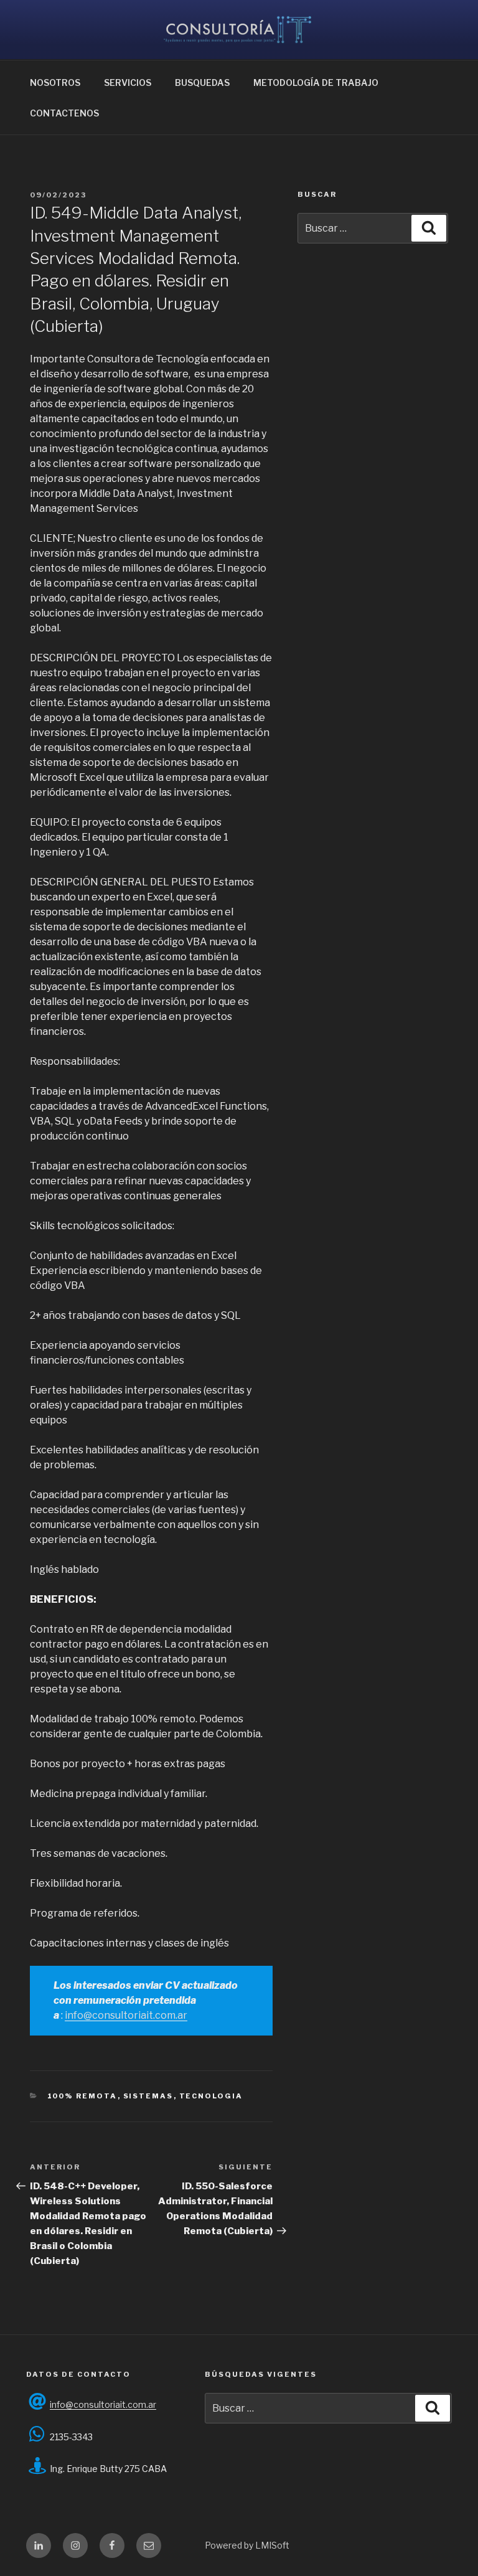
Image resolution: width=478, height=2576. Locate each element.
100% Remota (82, 2096)
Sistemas (148, 2096)
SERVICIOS (128, 83)
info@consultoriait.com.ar (126, 2015)
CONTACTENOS (64, 113)
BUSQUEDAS (202, 83)
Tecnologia (211, 2096)
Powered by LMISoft (247, 2545)
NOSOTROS (55, 83)
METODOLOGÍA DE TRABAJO (316, 83)
